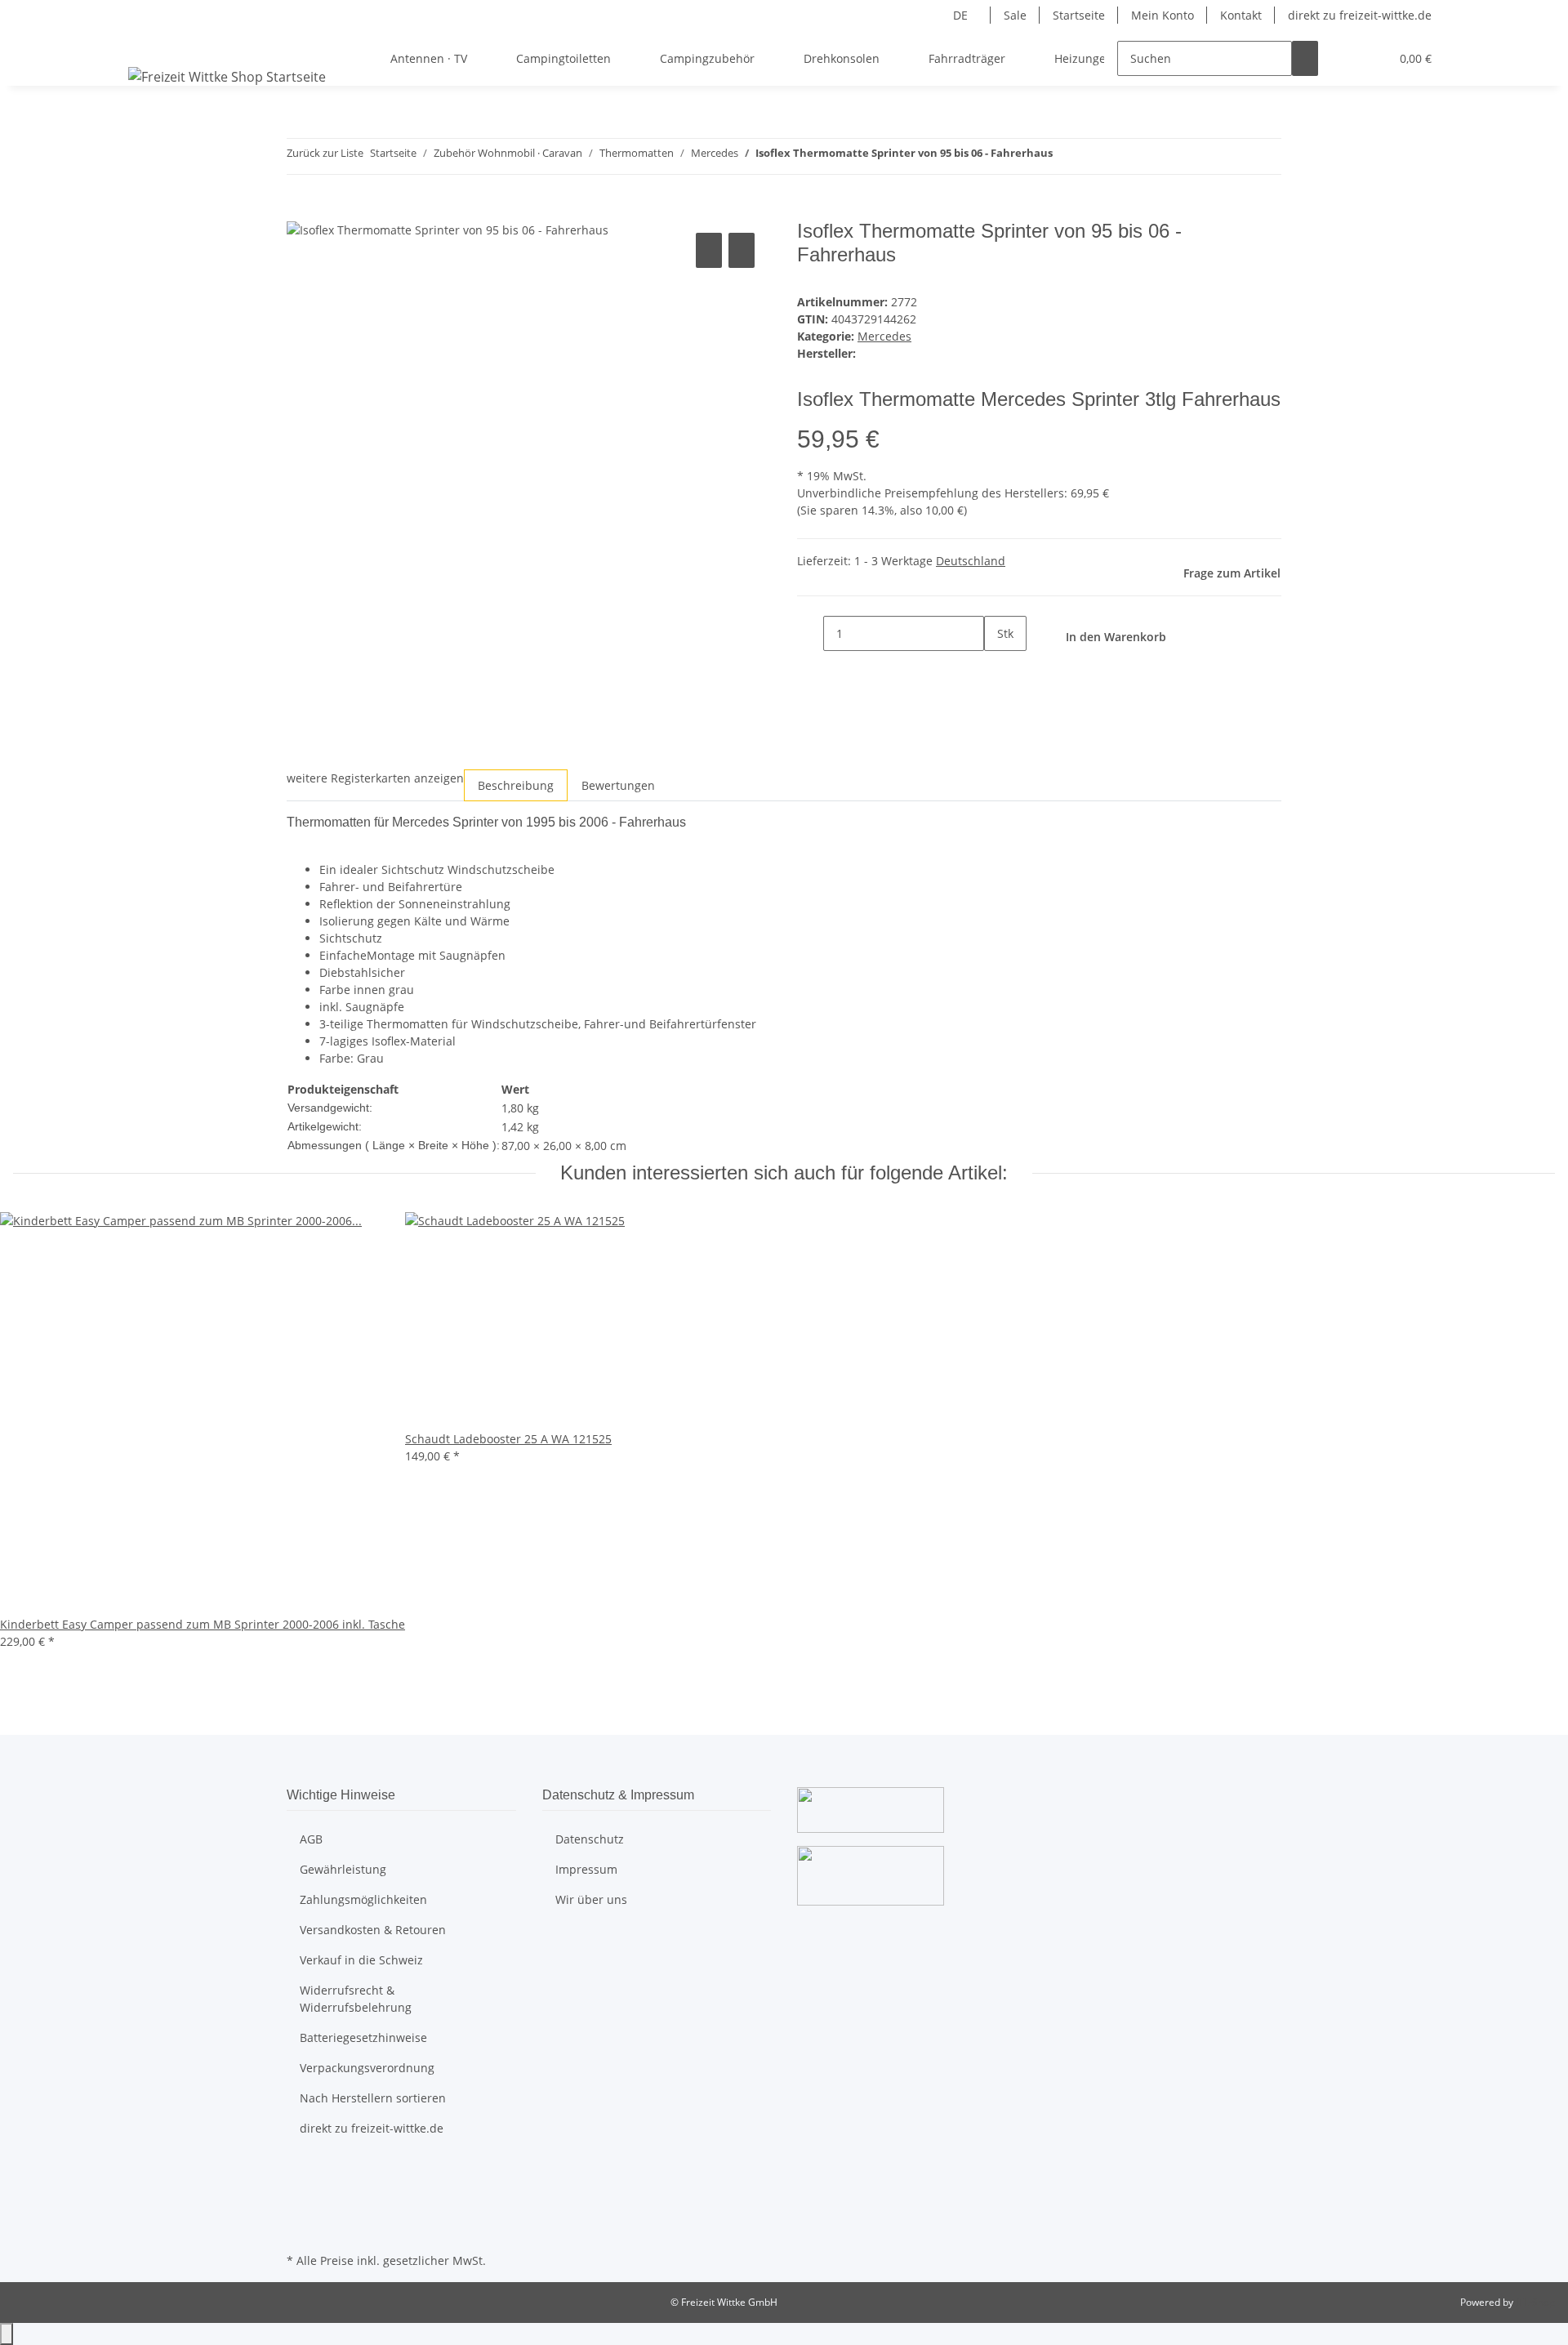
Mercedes (884, 336)
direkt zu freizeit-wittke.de (1360, 15)
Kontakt (1241, 15)
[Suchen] (1305, 58)
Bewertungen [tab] (618, 785)
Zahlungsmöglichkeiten (363, 1899)
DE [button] (962, 15)
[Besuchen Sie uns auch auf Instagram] (300, 2210)
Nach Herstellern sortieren (373, 2098)
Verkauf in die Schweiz (361, 1960)
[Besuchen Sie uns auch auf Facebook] (300, 2173)
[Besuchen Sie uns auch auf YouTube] (300, 2191)
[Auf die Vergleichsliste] (709, 250)
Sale (1015, 15)
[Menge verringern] (810, 633)
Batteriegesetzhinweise (363, 2037)
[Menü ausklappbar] (144, 44)
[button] (1344, 58)
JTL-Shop (1535, 2302)
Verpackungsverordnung (367, 2068)
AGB (311, 1839)
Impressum (586, 1869)
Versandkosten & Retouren (373, 1930)
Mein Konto (1163, 15)
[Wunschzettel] (1370, 58)
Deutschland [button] (971, 561)
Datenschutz (590, 1839)
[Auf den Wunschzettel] (742, 250)
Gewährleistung (343, 1869)
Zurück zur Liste (325, 153)
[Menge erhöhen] (997, 669)
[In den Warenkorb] (300, 211)
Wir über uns (591, 1899)
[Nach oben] (7, 2334)
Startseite (1079, 15)
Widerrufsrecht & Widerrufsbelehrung (356, 1999)
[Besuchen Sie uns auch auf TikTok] (300, 2230)
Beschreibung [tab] (516, 785)
